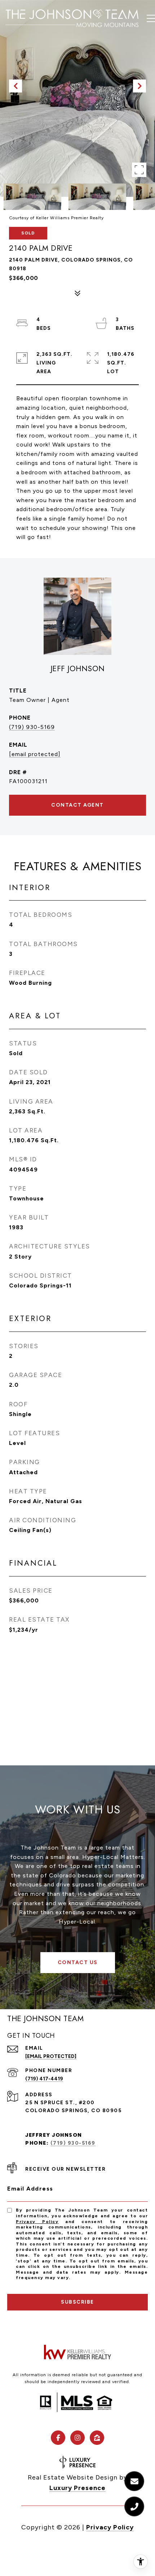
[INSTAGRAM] (77, 2438)
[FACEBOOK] (58, 2438)
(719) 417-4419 (44, 2079)
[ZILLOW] (97, 2438)
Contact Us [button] (78, 1962)
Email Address (30, 2189)
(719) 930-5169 (32, 727)
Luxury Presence (77, 2488)
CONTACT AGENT (77, 805)
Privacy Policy (37, 2222)
